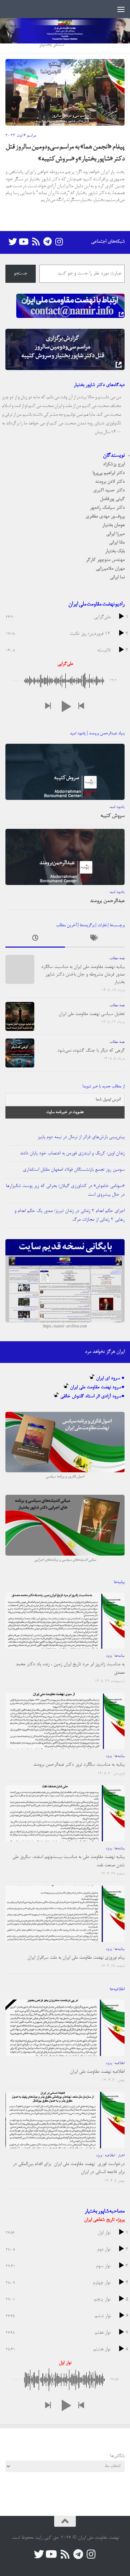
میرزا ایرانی (115, 534)
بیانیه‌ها (120, 1656)
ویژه (109, 1656)
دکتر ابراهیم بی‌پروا (109, 473)
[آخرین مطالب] (35, 940)
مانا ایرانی (117, 543)
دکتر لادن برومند (110, 482)
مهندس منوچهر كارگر (105, 560)
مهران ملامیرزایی (110, 569)
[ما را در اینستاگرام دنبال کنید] (59, 242)
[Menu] (121, 9)
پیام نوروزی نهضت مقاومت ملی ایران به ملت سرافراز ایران (76, 1958)
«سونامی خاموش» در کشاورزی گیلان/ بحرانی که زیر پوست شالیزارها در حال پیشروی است (65, 1190)
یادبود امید (117, 807)
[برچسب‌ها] (95, 940)
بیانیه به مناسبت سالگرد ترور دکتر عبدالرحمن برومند (79, 1765)
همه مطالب (117, 958)
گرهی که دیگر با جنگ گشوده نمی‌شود (91, 1051)
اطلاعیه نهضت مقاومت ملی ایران (97, 2072)
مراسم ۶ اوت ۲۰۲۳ (21, 136)
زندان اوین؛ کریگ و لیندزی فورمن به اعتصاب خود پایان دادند (72, 1153)
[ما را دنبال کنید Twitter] (13, 242)
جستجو (20, 274)
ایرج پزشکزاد (114, 464)
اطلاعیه (120, 2063)
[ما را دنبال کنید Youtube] (24, 242)
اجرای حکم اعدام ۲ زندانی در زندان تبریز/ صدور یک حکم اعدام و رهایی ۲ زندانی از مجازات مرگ (70, 1215)
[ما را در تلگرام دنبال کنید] (47, 242)
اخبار (121, 2156)
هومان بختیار (113, 525)
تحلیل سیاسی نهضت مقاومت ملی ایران (92, 1014)
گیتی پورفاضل (112, 499)
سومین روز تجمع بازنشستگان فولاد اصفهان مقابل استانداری (74, 1170)
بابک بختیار (115, 551)
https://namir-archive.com (65, 1327)
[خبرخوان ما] (36, 242)
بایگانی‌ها (117, 2456)
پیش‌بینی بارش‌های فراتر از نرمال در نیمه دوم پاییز (81, 1137)
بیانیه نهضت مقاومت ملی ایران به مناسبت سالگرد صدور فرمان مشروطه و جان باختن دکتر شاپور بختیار (83, 975)
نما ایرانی (117, 577)
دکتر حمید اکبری (109, 490)
